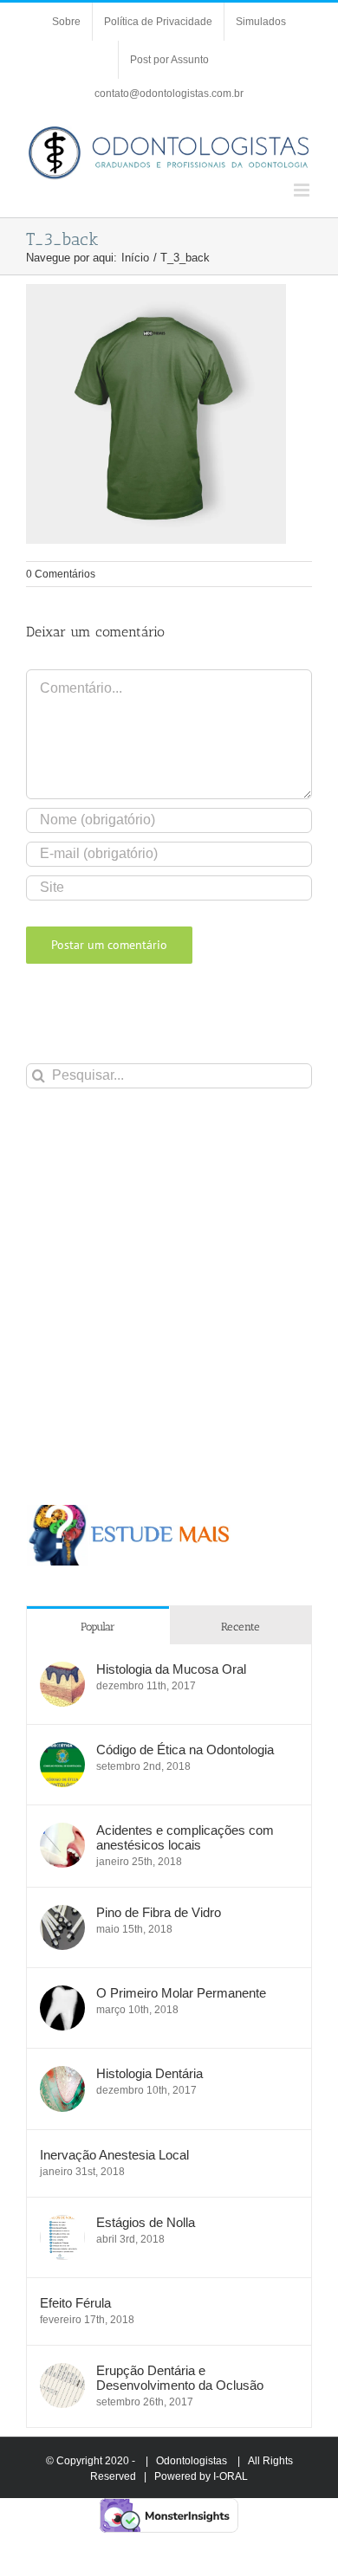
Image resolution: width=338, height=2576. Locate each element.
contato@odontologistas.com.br (169, 94)
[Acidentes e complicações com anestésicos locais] (62, 1832)
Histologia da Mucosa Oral (171, 1669)
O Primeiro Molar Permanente (181, 1993)
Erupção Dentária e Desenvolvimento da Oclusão (180, 2378)
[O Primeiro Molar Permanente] (62, 1995)
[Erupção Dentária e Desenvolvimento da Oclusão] (62, 2372)
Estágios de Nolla (146, 2222)
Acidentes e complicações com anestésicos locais (185, 1837)
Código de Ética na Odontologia (185, 1750)
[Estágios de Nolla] (62, 2224)
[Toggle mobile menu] (303, 190)
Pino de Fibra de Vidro (159, 1912)
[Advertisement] (169, 1296)
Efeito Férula (75, 2303)
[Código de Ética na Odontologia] (62, 1751)
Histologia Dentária (149, 2073)
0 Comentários (61, 574)
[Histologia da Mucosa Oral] (62, 1671)
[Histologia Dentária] (62, 2075)
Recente (240, 1627)
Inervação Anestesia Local (114, 2155)
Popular (98, 1627)
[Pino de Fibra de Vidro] (62, 1914)
